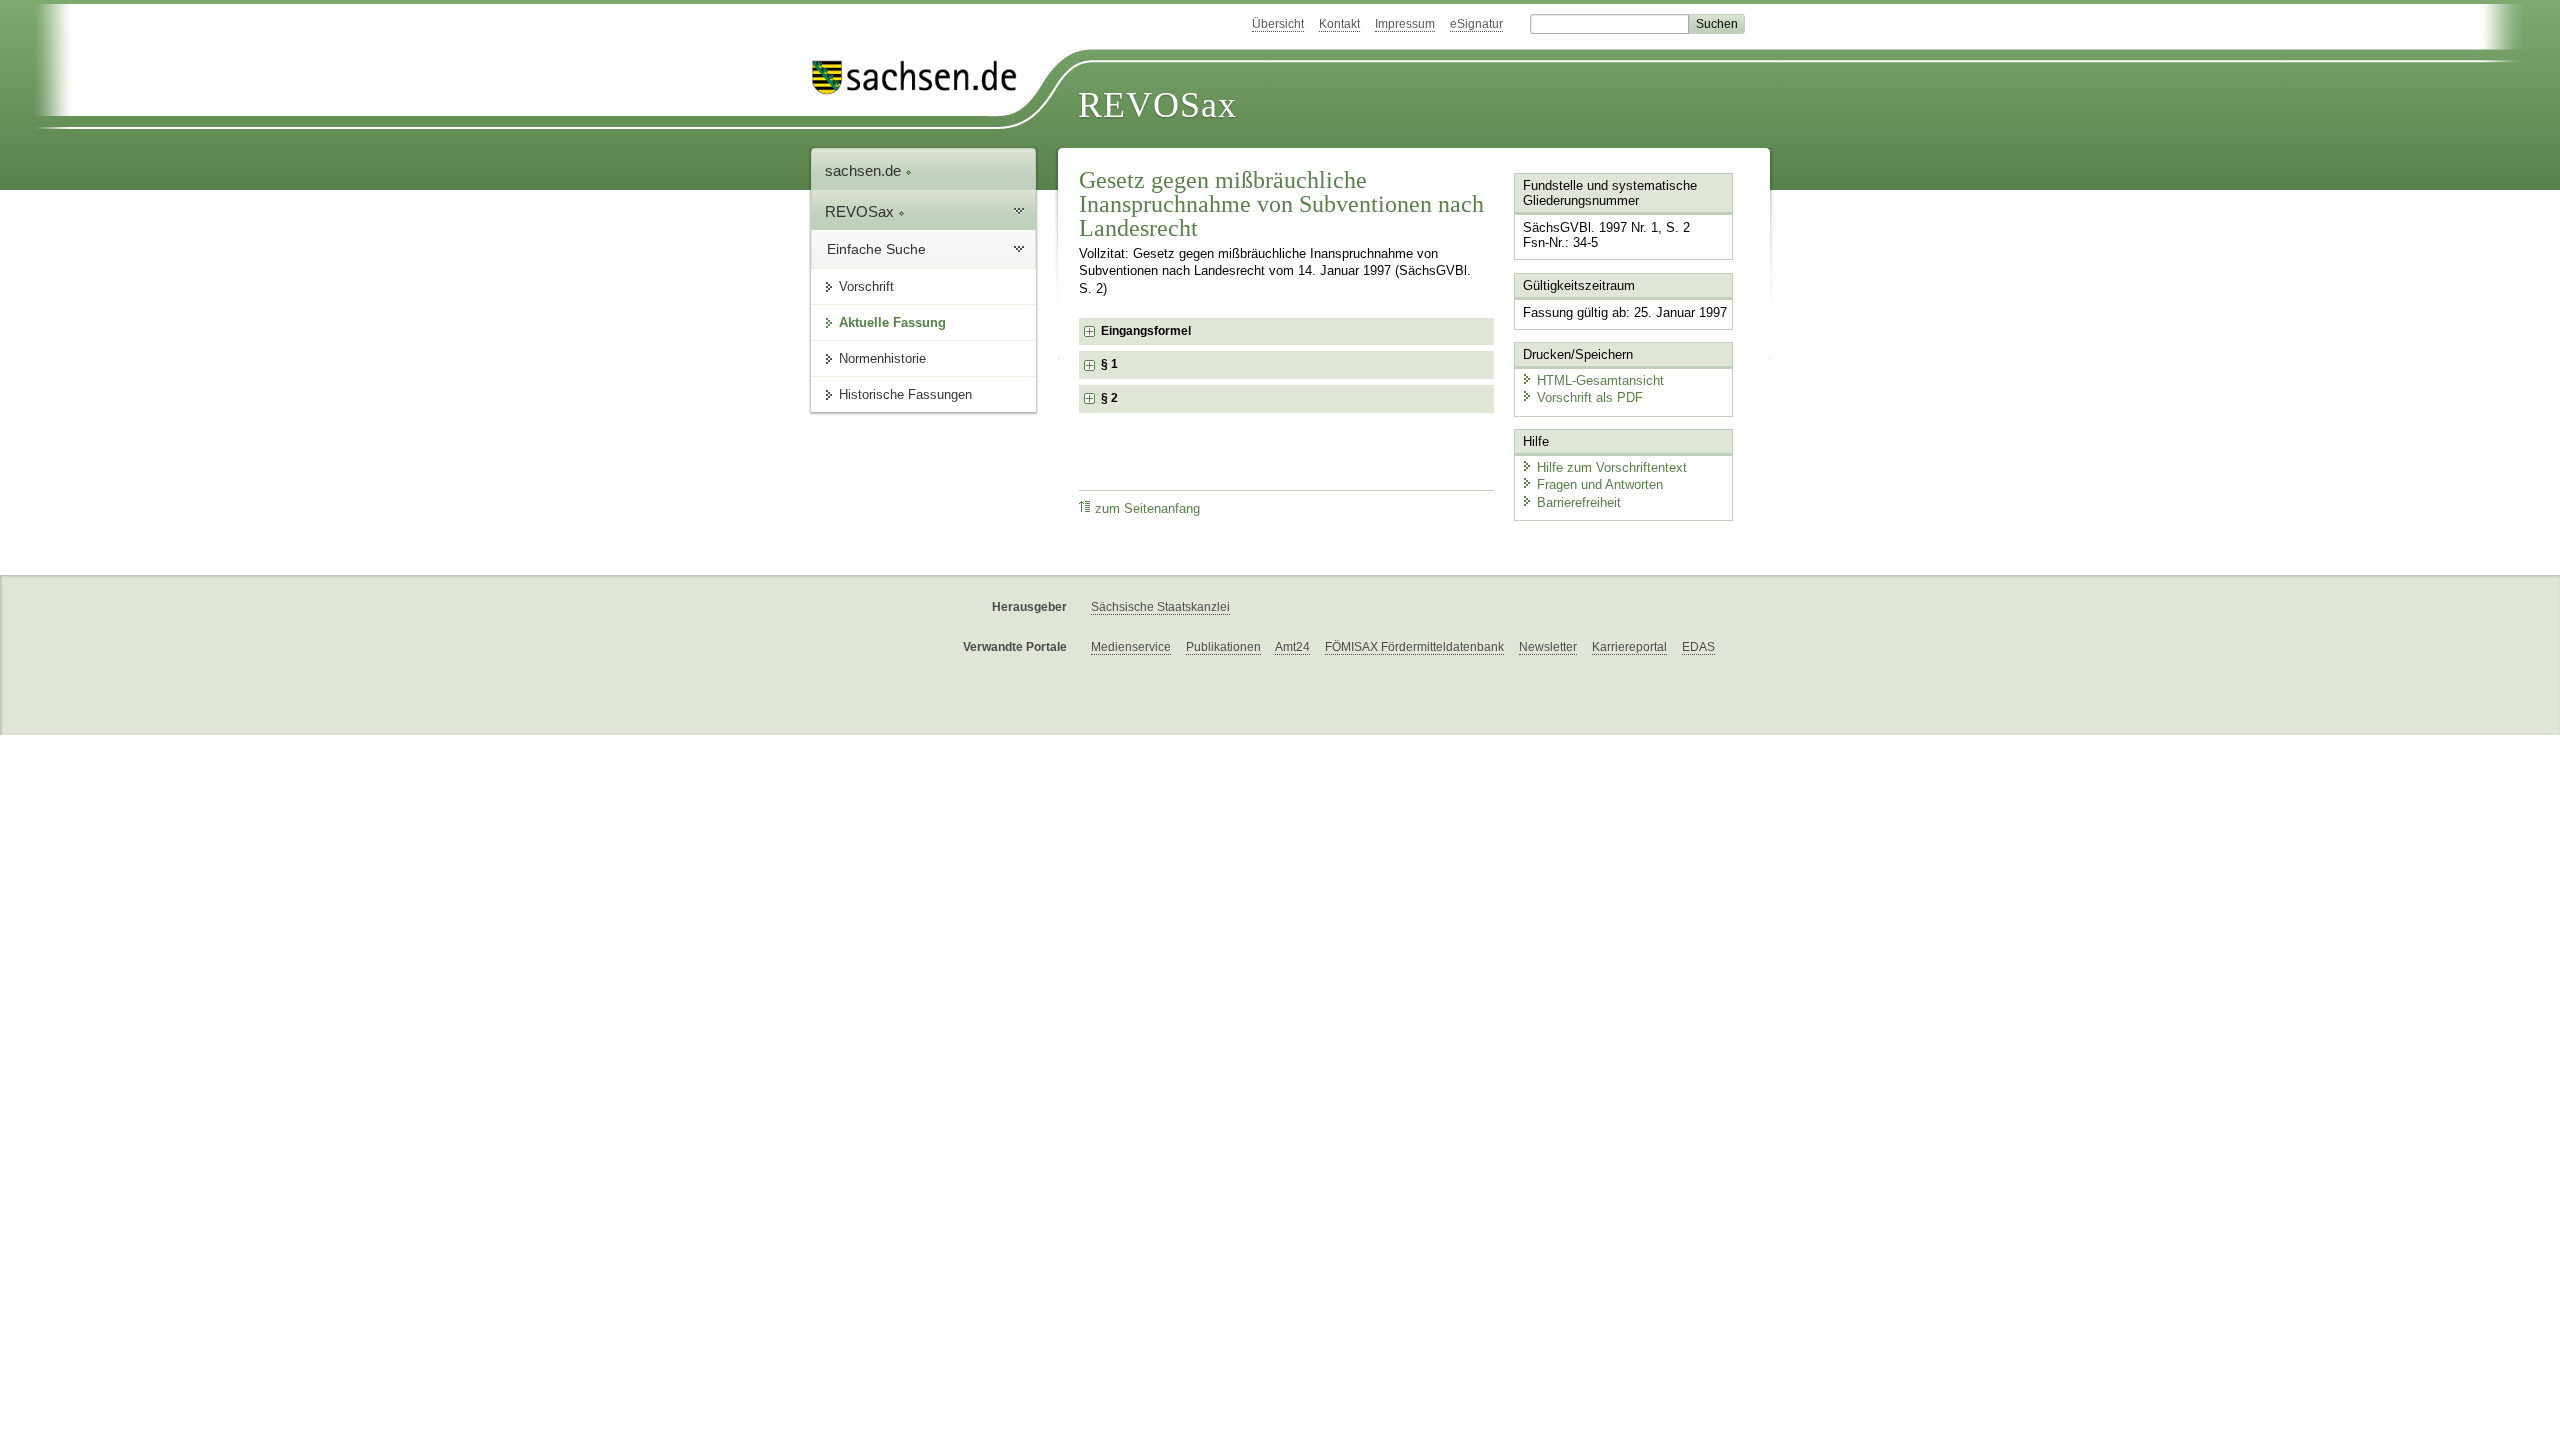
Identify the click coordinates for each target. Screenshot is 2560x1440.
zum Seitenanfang (1147, 509)
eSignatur (1476, 24)
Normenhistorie (882, 358)
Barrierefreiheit (1579, 502)
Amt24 (1292, 647)
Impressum (1405, 24)
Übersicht (1278, 24)
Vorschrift (866, 286)
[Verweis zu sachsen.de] (922, 77)
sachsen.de (865, 170)
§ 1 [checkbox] (1111, 364)
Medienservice (1131, 647)
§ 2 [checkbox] (1111, 398)
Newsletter (1548, 647)
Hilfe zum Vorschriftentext (1612, 467)
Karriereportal (1629, 647)
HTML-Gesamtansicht (1600, 380)
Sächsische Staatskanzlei (1160, 607)
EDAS (1698, 647)
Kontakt (1339, 24)
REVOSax (1157, 105)
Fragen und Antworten (1600, 484)
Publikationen (1223, 647)
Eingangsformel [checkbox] (1146, 331)
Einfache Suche (876, 249)
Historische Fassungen (905, 394)
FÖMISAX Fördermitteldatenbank (1414, 647)
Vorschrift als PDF (1590, 397)
